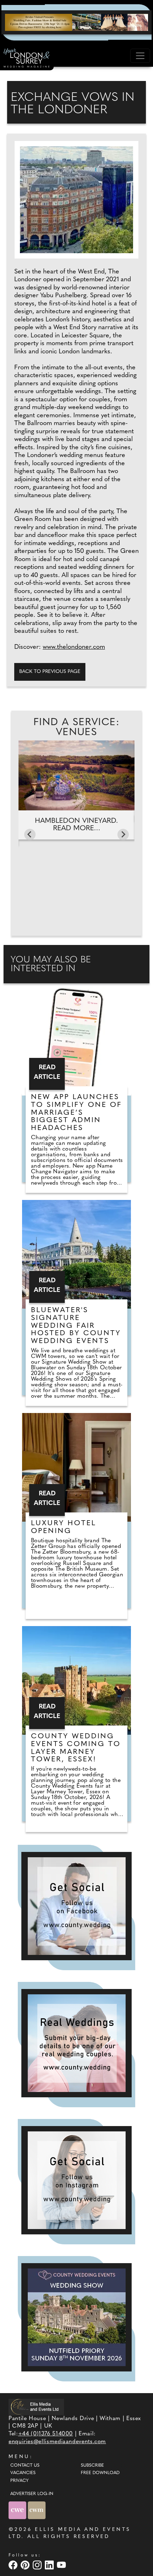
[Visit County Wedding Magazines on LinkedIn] (50, 2565)
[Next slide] (123, 835)
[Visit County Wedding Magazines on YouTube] (62, 2565)
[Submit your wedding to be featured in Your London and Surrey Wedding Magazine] (76, 2043)
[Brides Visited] (76, 22)
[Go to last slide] (30, 835)
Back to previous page (50, 672)
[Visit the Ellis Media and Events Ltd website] (36, 2407)
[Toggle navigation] (140, 56)
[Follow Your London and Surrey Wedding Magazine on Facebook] (76, 1906)
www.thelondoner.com (74, 647)
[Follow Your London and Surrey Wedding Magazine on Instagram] (76, 2180)
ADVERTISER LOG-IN (32, 2494)
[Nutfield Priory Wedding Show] (76, 2317)
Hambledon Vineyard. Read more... (76, 825)
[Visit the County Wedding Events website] (18, 2510)
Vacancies (23, 2473)
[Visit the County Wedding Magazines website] (37, 2510)
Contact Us (25, 2466)
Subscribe (92, 2466)
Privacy (19, 2481)
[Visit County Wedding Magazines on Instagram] (38, 2565)
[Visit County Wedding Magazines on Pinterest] (26, 2565)
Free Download (100, 2473)
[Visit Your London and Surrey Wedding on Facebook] (14, 2565)
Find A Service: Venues (76, 728)
